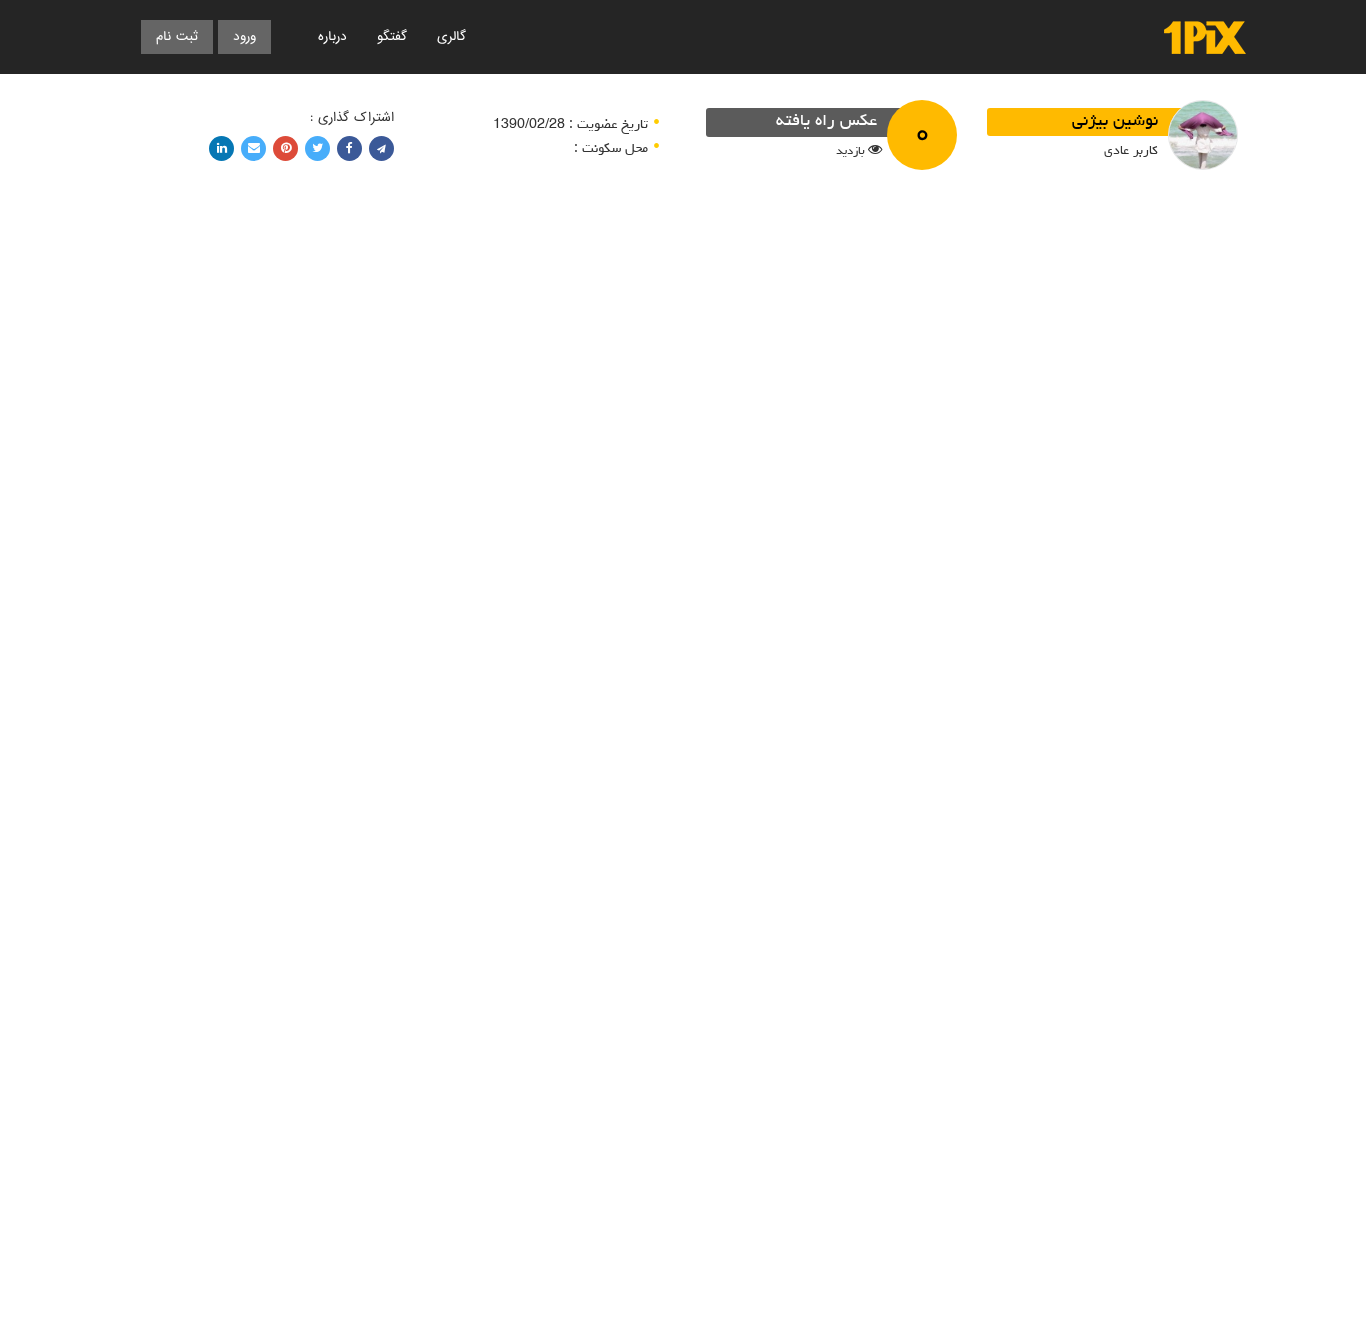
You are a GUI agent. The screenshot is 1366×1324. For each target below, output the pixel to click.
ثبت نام (177, 36)
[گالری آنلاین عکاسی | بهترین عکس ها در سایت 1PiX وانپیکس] (1205, 37)
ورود (244, 36)
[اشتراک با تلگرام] (381, 148)
